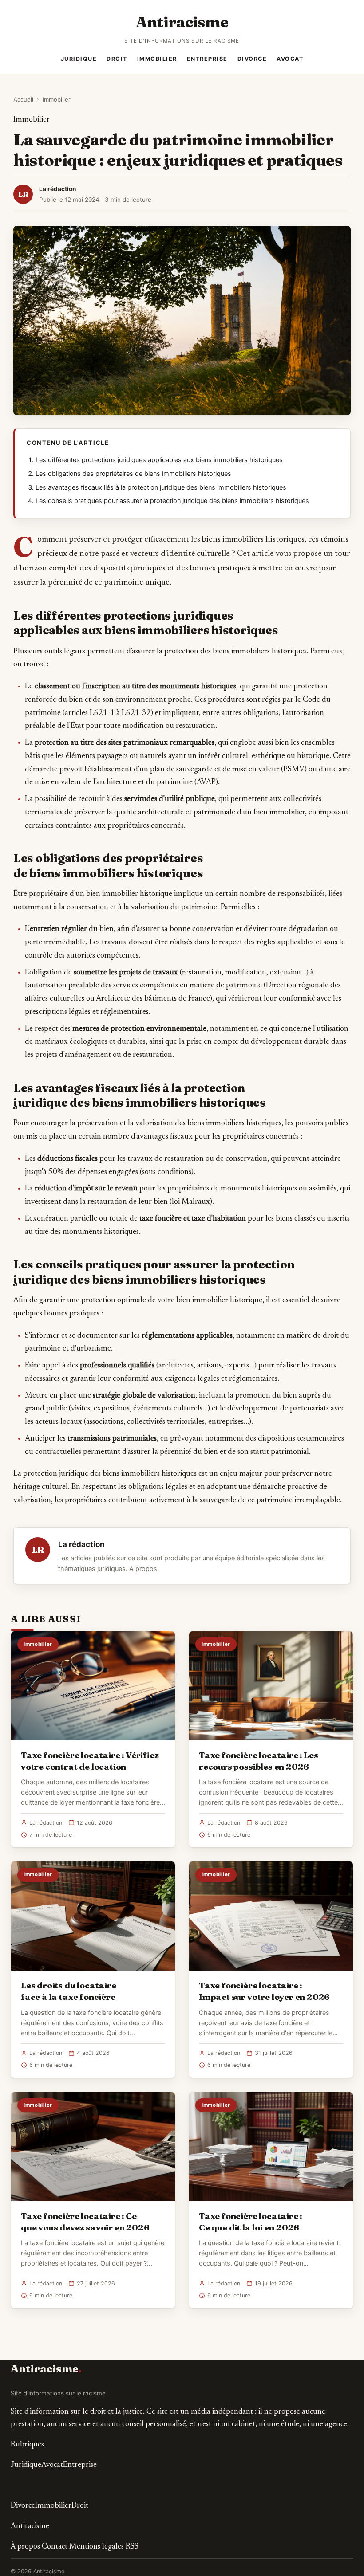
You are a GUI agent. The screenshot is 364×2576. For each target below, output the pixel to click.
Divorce (252, 59)
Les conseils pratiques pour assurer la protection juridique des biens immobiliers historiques (172, 501)
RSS (132, 2547)
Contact (55, 2547)
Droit (117, 59)
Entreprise (207, 59)
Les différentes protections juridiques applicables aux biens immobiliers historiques (159, 460)
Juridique (79, 59)
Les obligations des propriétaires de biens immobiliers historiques (133, 474)
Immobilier (157, 59)
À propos (143, 1569)
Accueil (23, 99)
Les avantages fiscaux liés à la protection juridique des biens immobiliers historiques (161, 487)
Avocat (290, 59)
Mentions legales (97, 2547)
